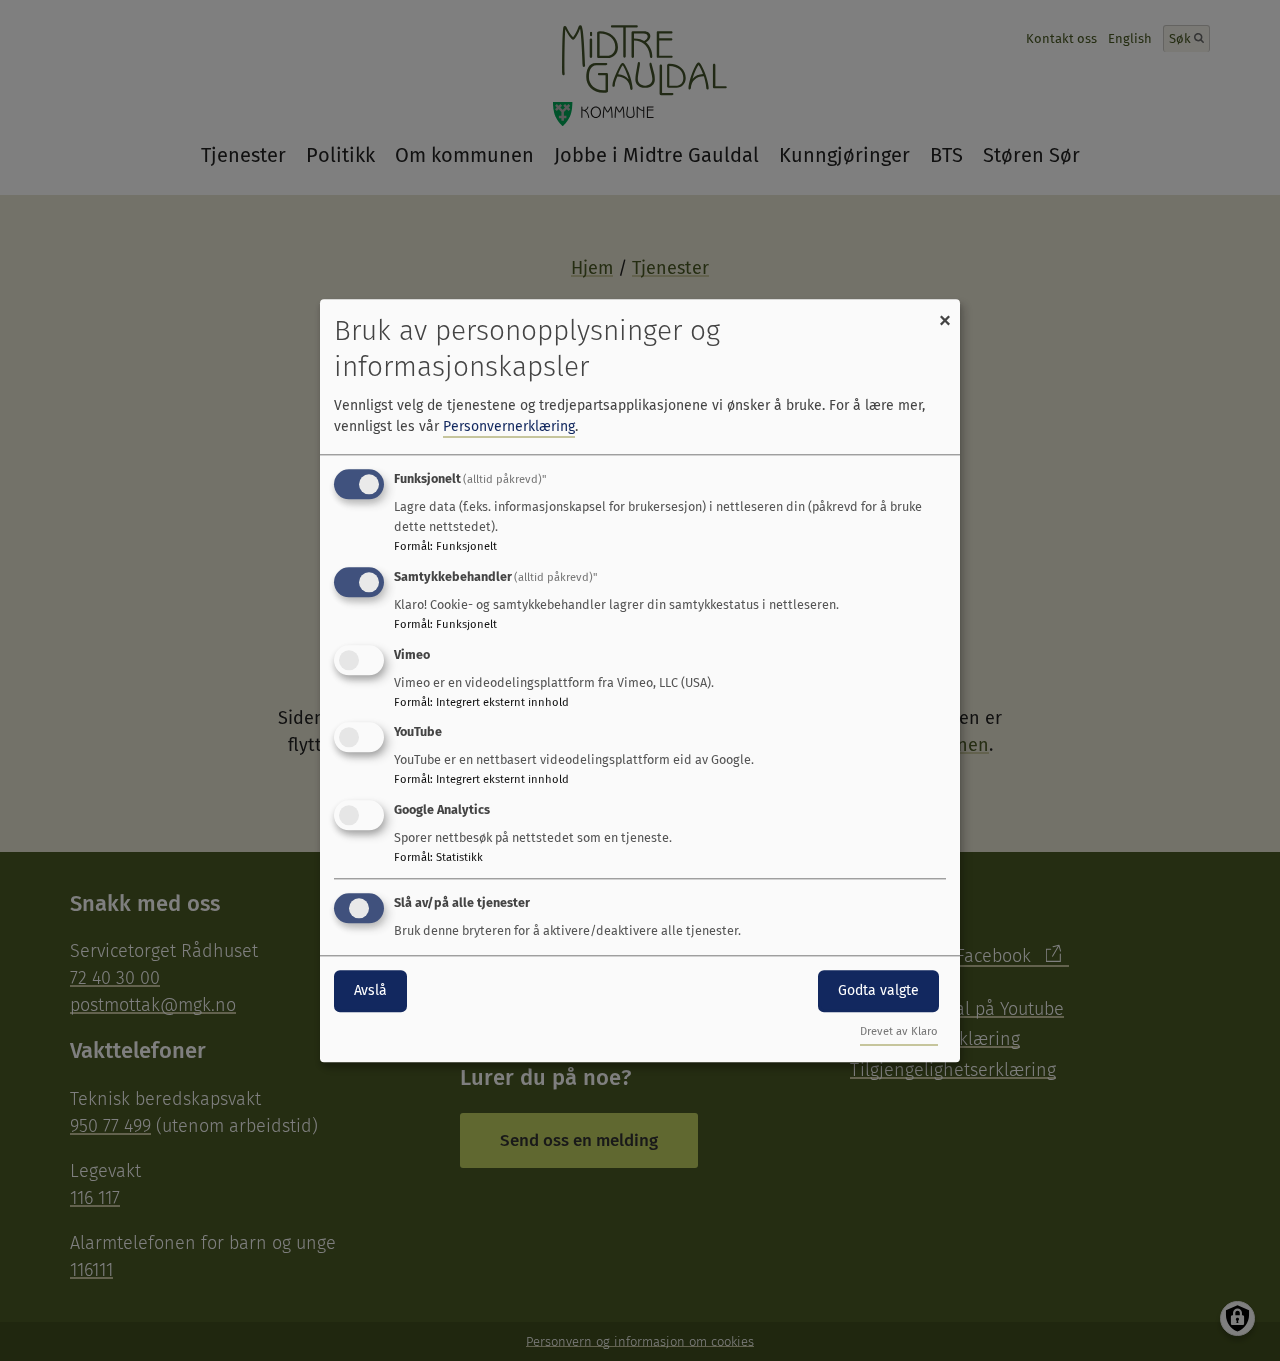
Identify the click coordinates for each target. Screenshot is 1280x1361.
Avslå (370, 990)
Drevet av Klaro (899, 1031)
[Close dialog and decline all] (945, 311)
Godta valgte (878, 990)
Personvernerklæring (509, 426)
